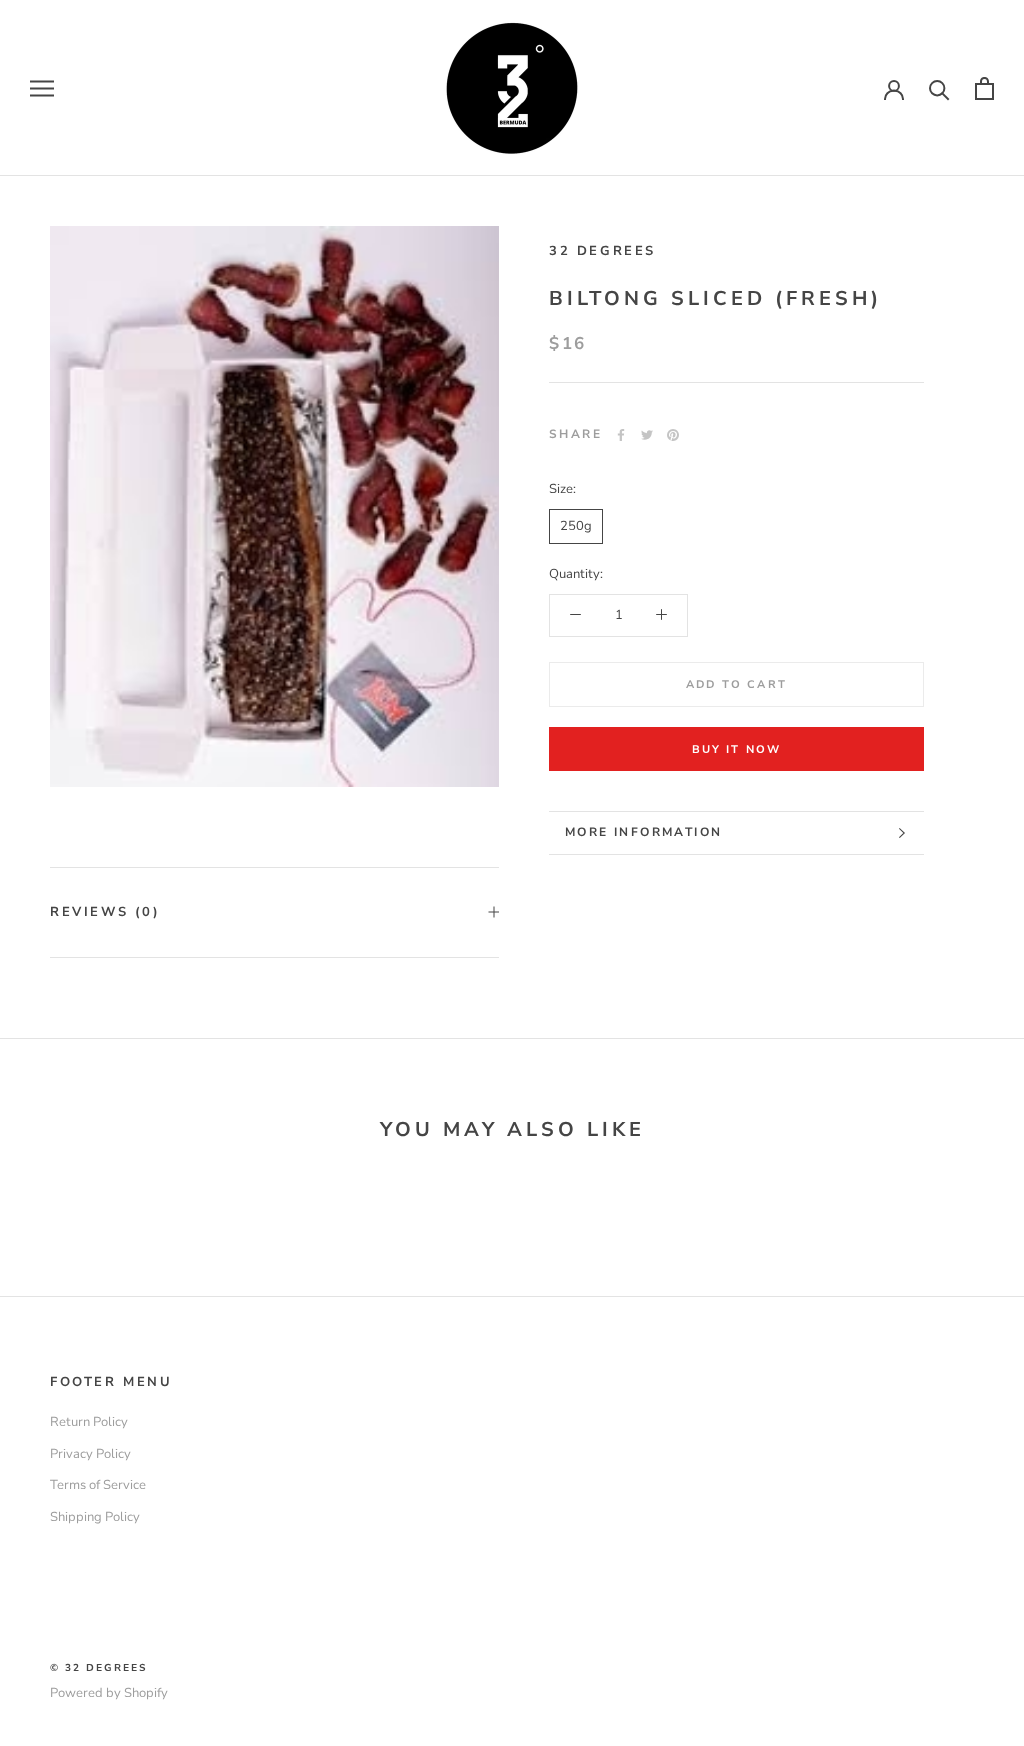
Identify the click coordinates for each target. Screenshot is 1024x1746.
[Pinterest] (673, 435)
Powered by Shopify (109, 1693)
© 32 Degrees (99, 1668)
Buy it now (737, 749)
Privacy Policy (90, 1454)
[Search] (939, 88)
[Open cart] (984, 88)
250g (576, 526)
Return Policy (89, 1422)
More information (643, 832)
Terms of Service (98, 1485)
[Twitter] (647, 435)
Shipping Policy (95, 1517)
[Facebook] (621, 435)
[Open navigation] (42, 88)
